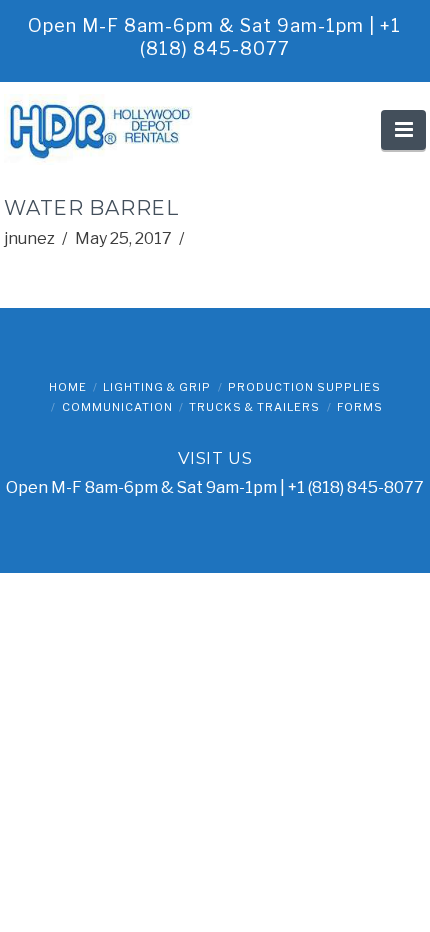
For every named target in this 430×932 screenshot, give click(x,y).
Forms (360, 407)
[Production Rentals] (104, 129)
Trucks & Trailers (254, 407)
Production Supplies (304, 387)
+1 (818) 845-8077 (356, 487)
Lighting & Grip (157, 387)
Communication (117, 407)
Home (68, 387)
